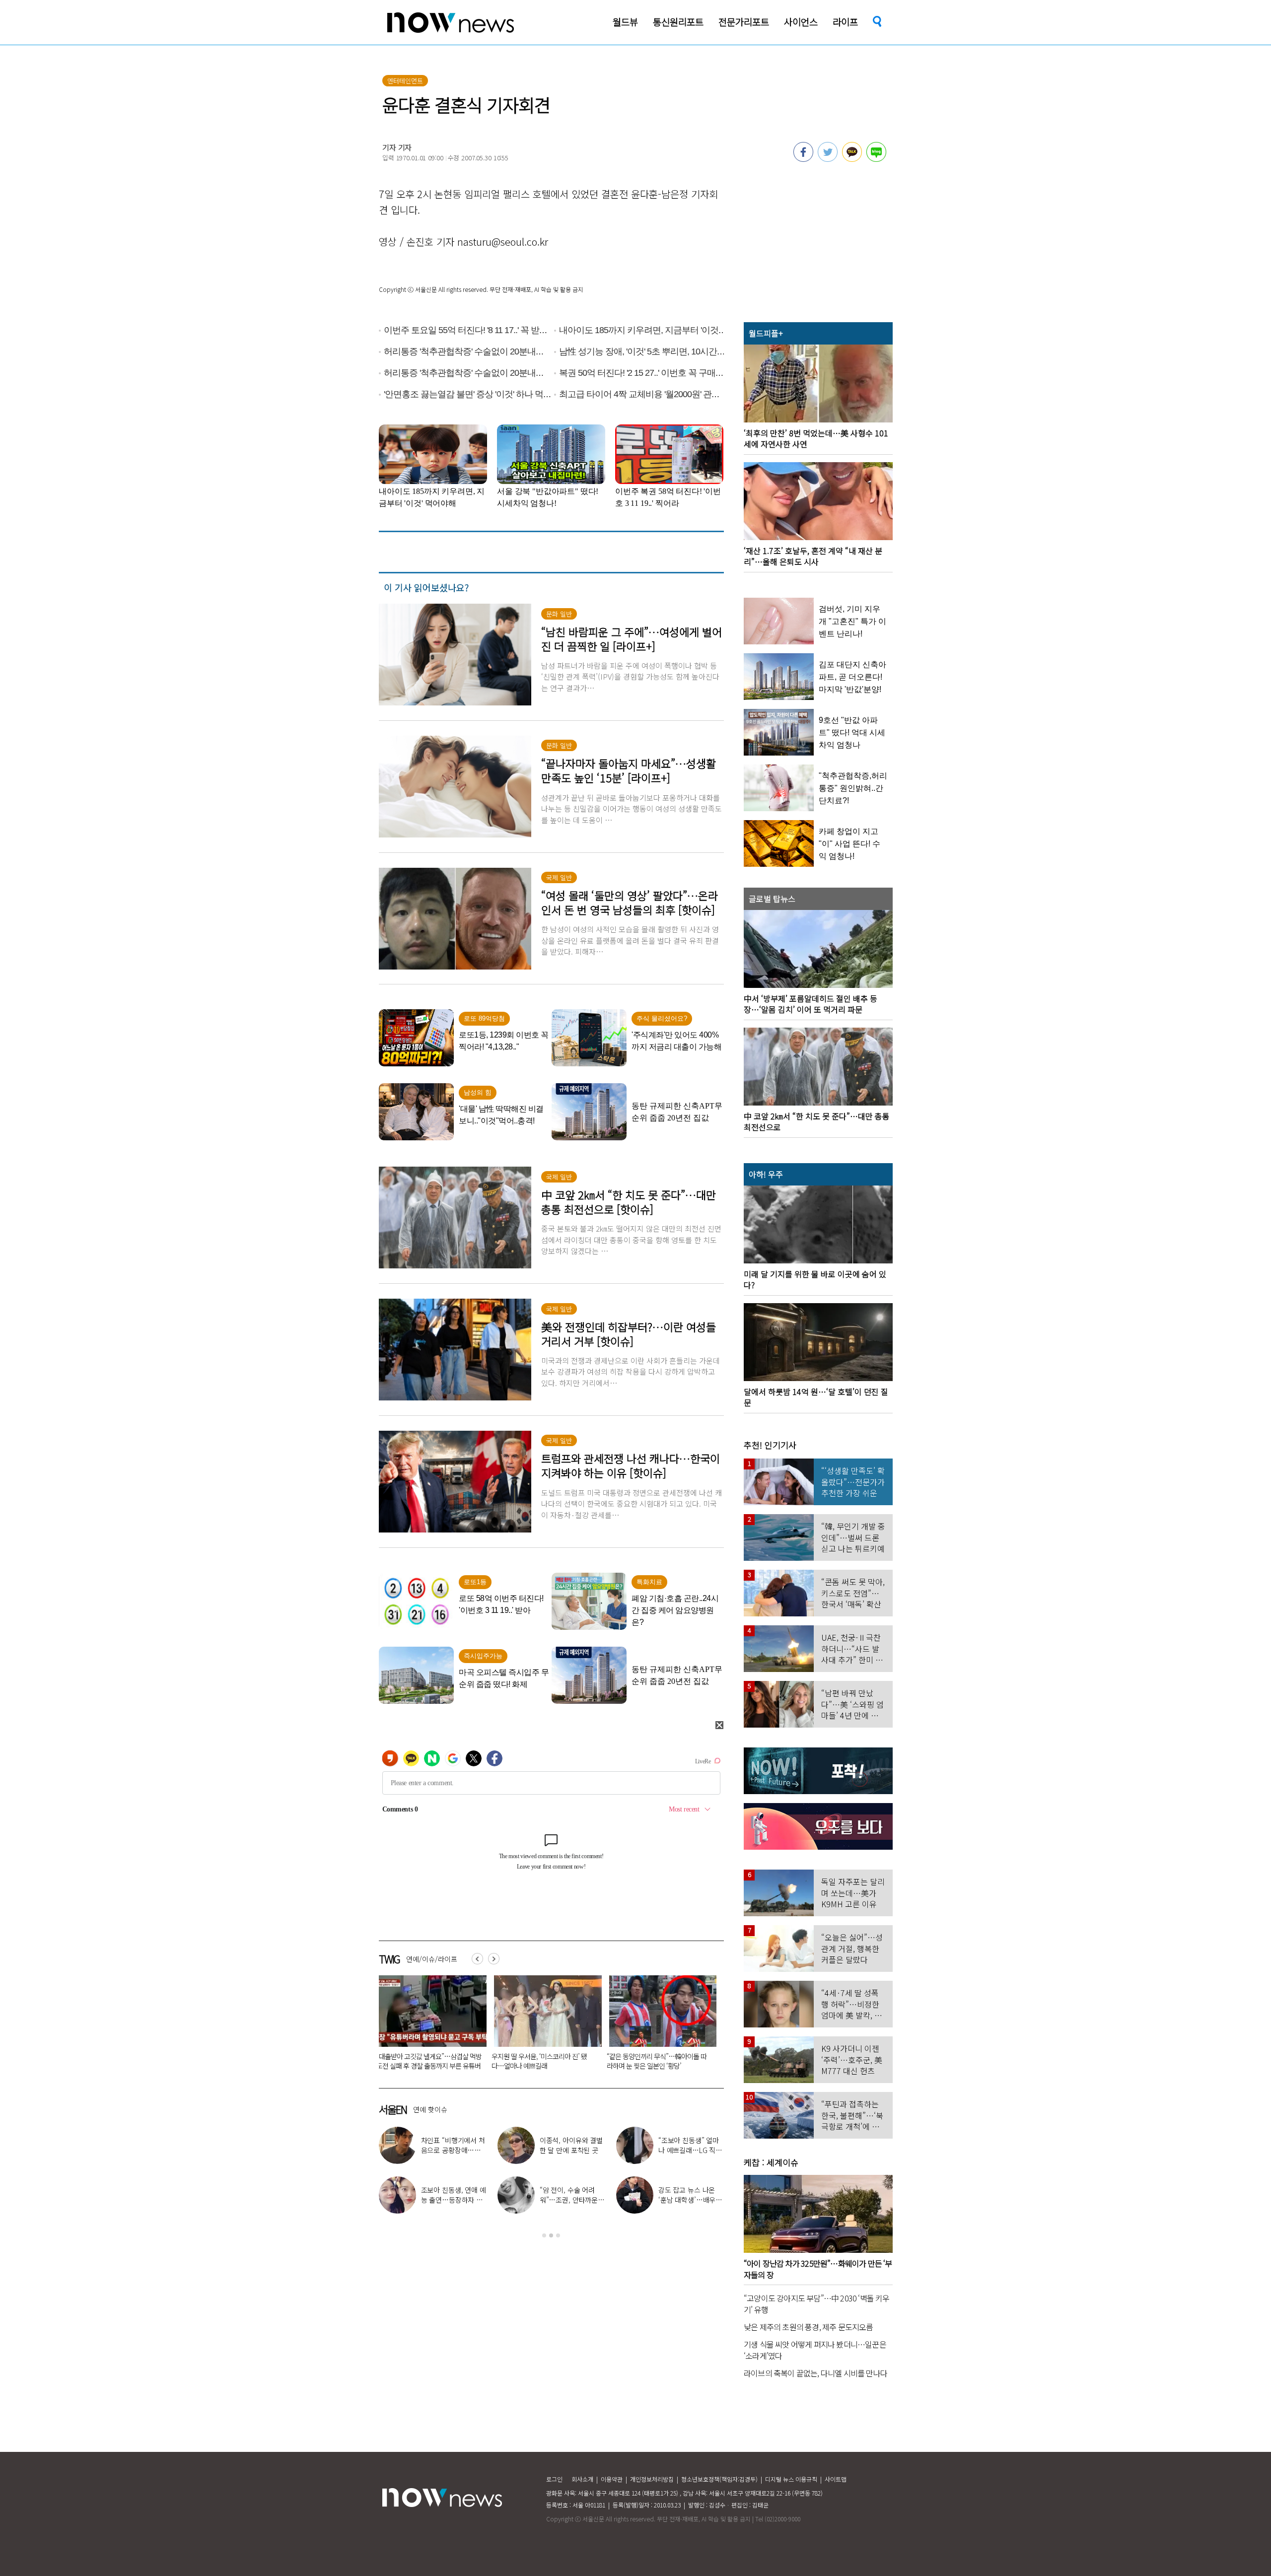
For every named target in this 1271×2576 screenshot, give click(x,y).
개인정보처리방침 (652, 2479)
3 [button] (558, 2235)
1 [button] (544, 2235)
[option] (455, 2026)
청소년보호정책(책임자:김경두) (719, 2479)
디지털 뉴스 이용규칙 (791, 2479)
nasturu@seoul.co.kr (503, 242)
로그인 (554, 2479)
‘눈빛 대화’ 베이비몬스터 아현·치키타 (454, 2145)
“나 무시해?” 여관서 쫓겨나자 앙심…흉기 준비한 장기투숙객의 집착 (569, 2061)
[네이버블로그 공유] (876, 159)
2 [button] (551, 2235)
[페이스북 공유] (803, 159)
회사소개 (582, 2479)
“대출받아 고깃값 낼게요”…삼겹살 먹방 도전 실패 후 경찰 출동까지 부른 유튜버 (686, 2061)
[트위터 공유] (828, 159)
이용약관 (612, 2479)
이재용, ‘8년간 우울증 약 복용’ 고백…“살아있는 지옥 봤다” (689, 2150)
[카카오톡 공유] (852, 159)
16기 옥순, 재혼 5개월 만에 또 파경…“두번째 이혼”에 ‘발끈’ (691, 2200)
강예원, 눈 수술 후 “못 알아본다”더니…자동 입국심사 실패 (453, 2200)
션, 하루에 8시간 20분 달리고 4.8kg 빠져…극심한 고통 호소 (572, 2200)
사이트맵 (836, 2479)
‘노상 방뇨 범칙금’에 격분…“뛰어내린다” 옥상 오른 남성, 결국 (453, 2061)
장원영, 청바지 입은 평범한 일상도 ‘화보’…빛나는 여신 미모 (572, 2150)
